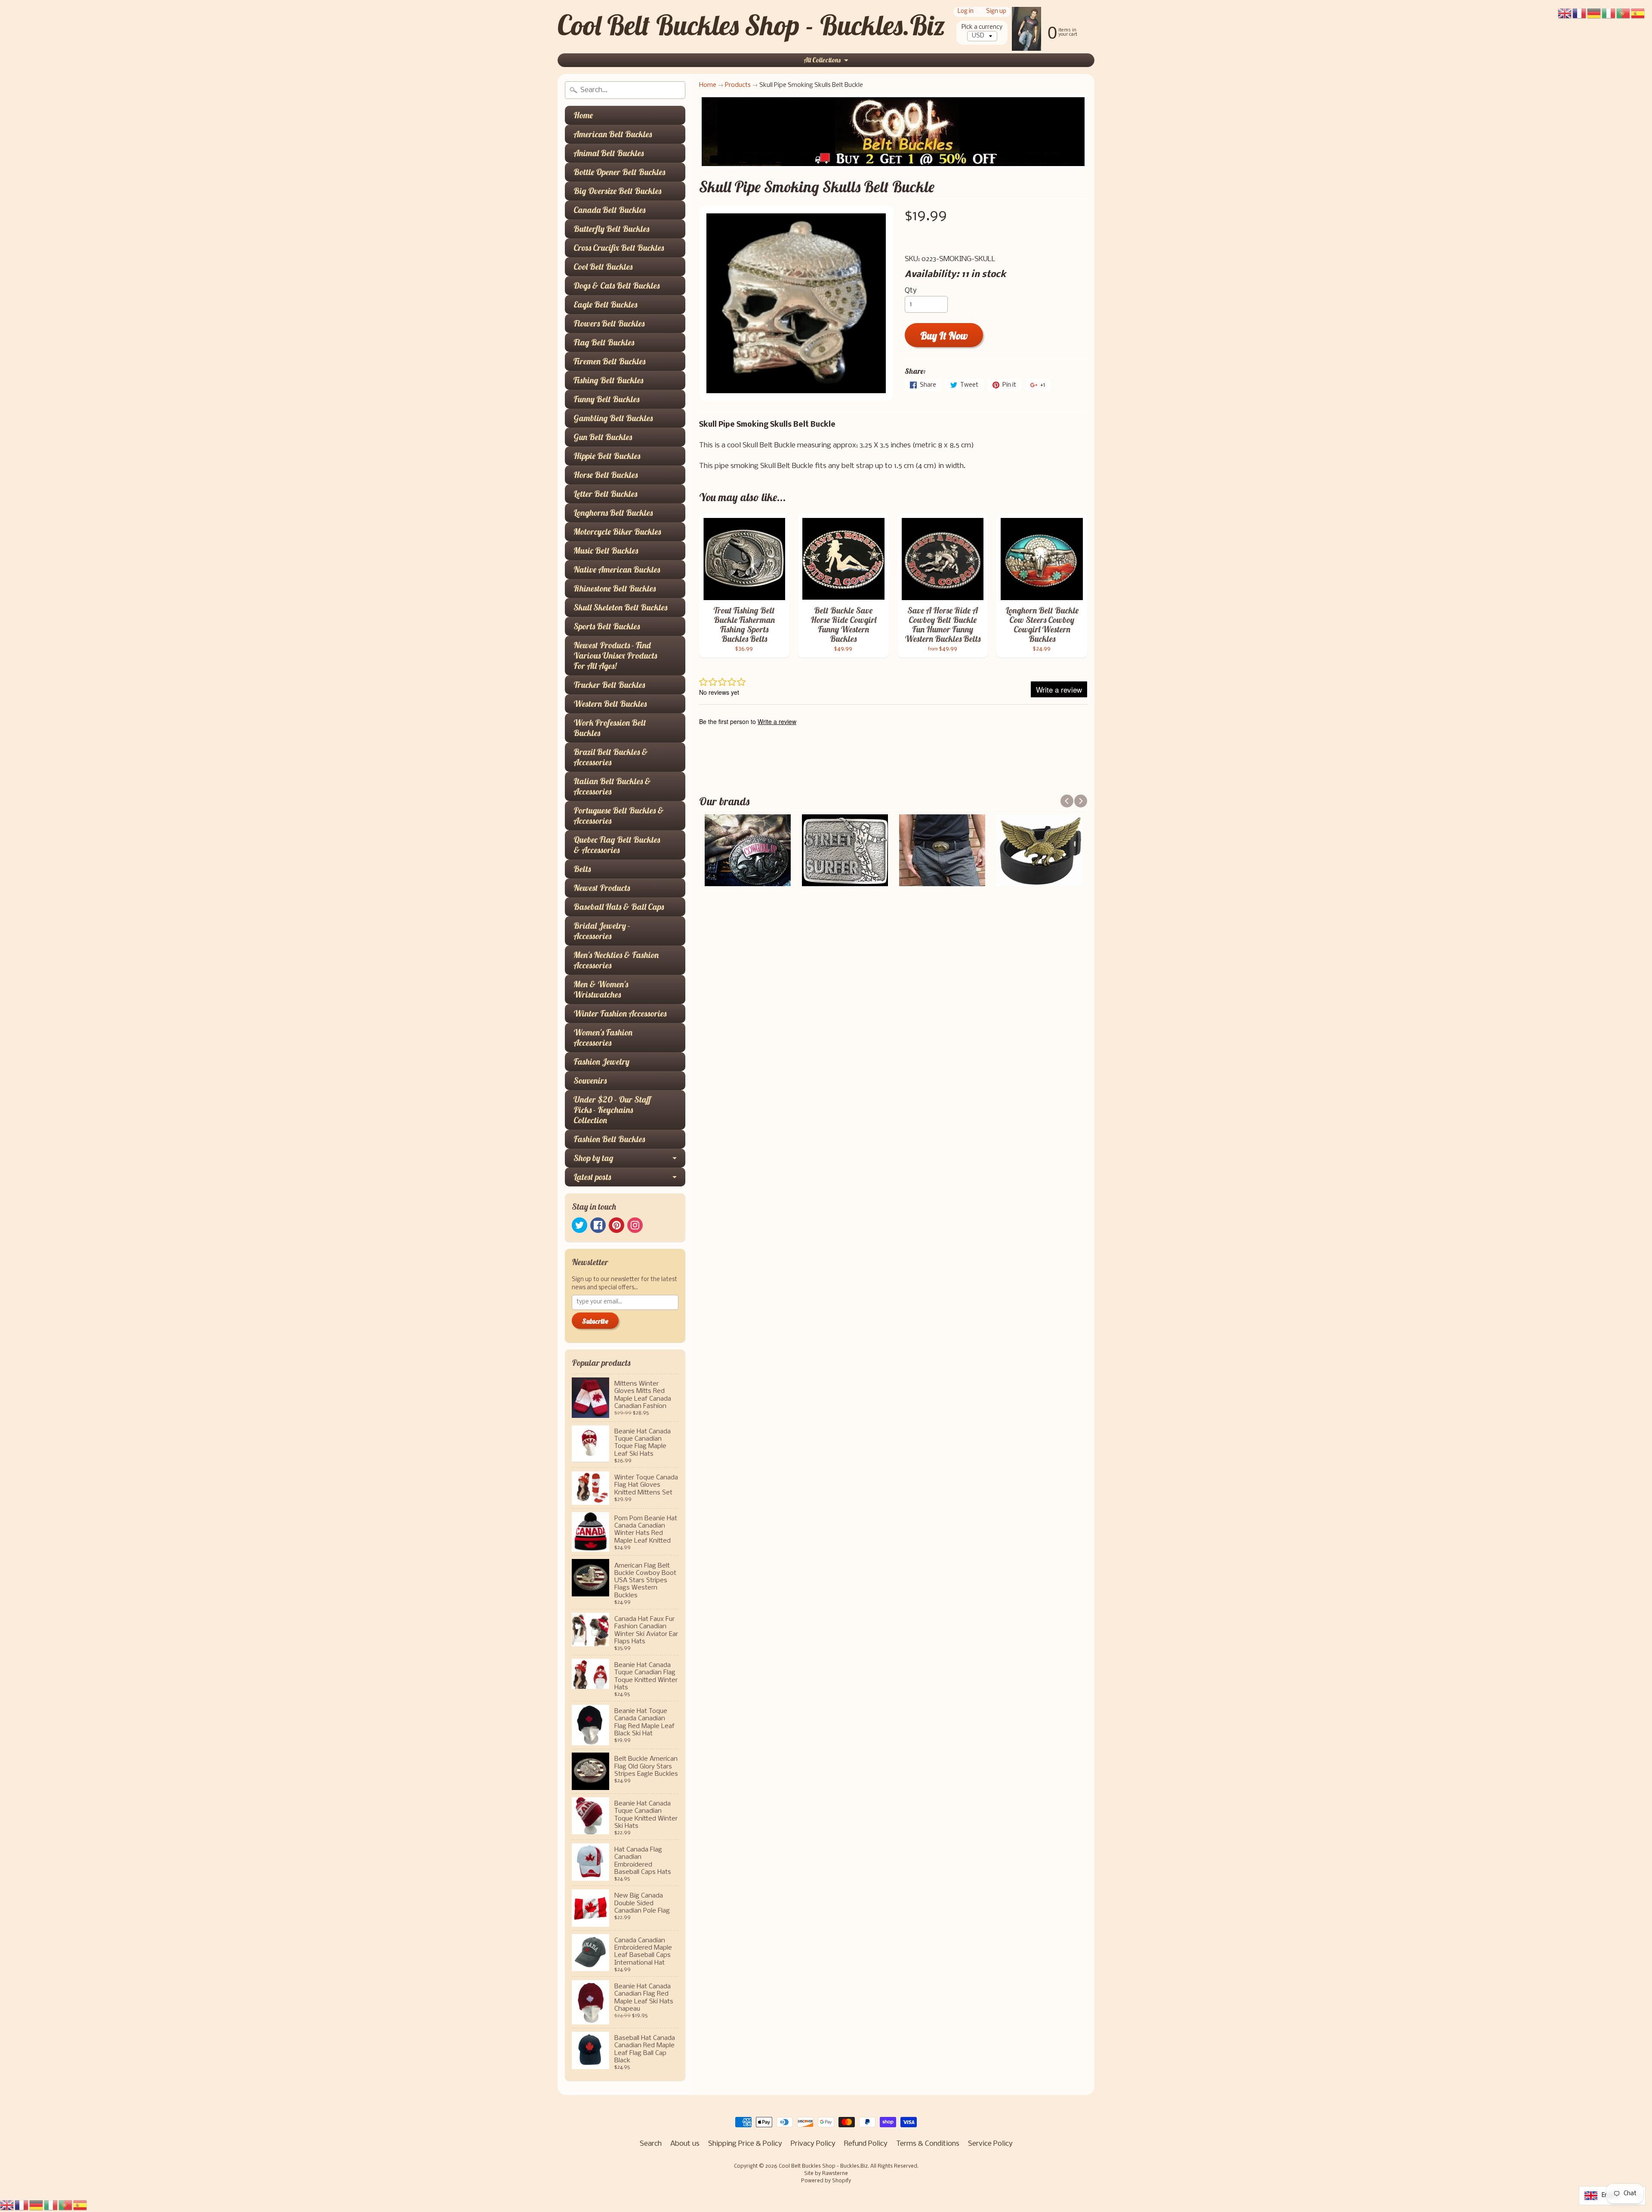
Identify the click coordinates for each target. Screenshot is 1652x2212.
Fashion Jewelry (601, 1061)
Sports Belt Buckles (607, 626)
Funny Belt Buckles (606, 399)
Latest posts (592, 1177)
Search (651, 2144)
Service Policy (990, 2144)
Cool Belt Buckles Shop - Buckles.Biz (751, 25)
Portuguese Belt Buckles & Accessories (619, 815)
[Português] (66, 2205)
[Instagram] (635, 1225)
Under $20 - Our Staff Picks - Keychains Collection (612, 1110)
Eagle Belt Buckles (605, 304)
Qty (911, 291)
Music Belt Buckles (606, 550)
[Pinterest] (616, 1225)
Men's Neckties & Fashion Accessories (616, 960)
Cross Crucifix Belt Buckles (619, 248)
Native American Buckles (617, 569)
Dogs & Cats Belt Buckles (616, 285)
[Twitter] (579, 1225)
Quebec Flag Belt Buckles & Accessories (617, 845)
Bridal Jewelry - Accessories (602, 931)
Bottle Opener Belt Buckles (619, 172)
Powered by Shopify (826, 2181)
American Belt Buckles (613, 134)
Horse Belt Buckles (606, 475)
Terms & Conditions (928, 2144)
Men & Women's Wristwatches (601, 989)
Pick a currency (982, 27)
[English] (7, 2205)
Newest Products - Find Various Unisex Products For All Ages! (615, 655)
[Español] (80, 2205)
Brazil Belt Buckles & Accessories (611, 757)
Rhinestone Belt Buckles (615, 588)
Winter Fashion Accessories (620, 1013)
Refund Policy (866, 2144)
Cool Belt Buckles (603, 266)
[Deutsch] (37, 2205)
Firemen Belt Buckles (609, 361)
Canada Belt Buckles (609, 210)
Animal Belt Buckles (609, 153)
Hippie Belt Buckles (607, 456)
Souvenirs (590, 1080)
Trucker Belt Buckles (609, 685)
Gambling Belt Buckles (613, 418)
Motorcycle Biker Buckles (617, 531)
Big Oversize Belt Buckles (617, 191)
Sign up (996, 12)
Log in (966, 12)
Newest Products (602, 888)
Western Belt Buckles (610, 704)
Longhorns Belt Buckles (613, 513)
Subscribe (595, 1321)
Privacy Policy (813, 2144)
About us (685, 2144)
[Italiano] (51, 2205)
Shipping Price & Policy (745, 2144)
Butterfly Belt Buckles (611, 229)
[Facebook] (598, 1225)
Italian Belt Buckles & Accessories (612, 786)
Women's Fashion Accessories (603, 1037)
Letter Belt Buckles (605, 494)
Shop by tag (593, 1158)
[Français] (22, 2205)
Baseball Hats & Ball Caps (619, 907)
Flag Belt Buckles (604, 342)
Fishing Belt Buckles (608, 380)
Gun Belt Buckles (603, 437)
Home (583, 115)
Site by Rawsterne (826, 2174)
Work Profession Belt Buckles (610, 728)
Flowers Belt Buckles (609, 323)
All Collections (822, 60)
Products (738, 85)
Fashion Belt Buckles (609, 1139)
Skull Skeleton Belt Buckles (620, 607)
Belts (582, 869)
